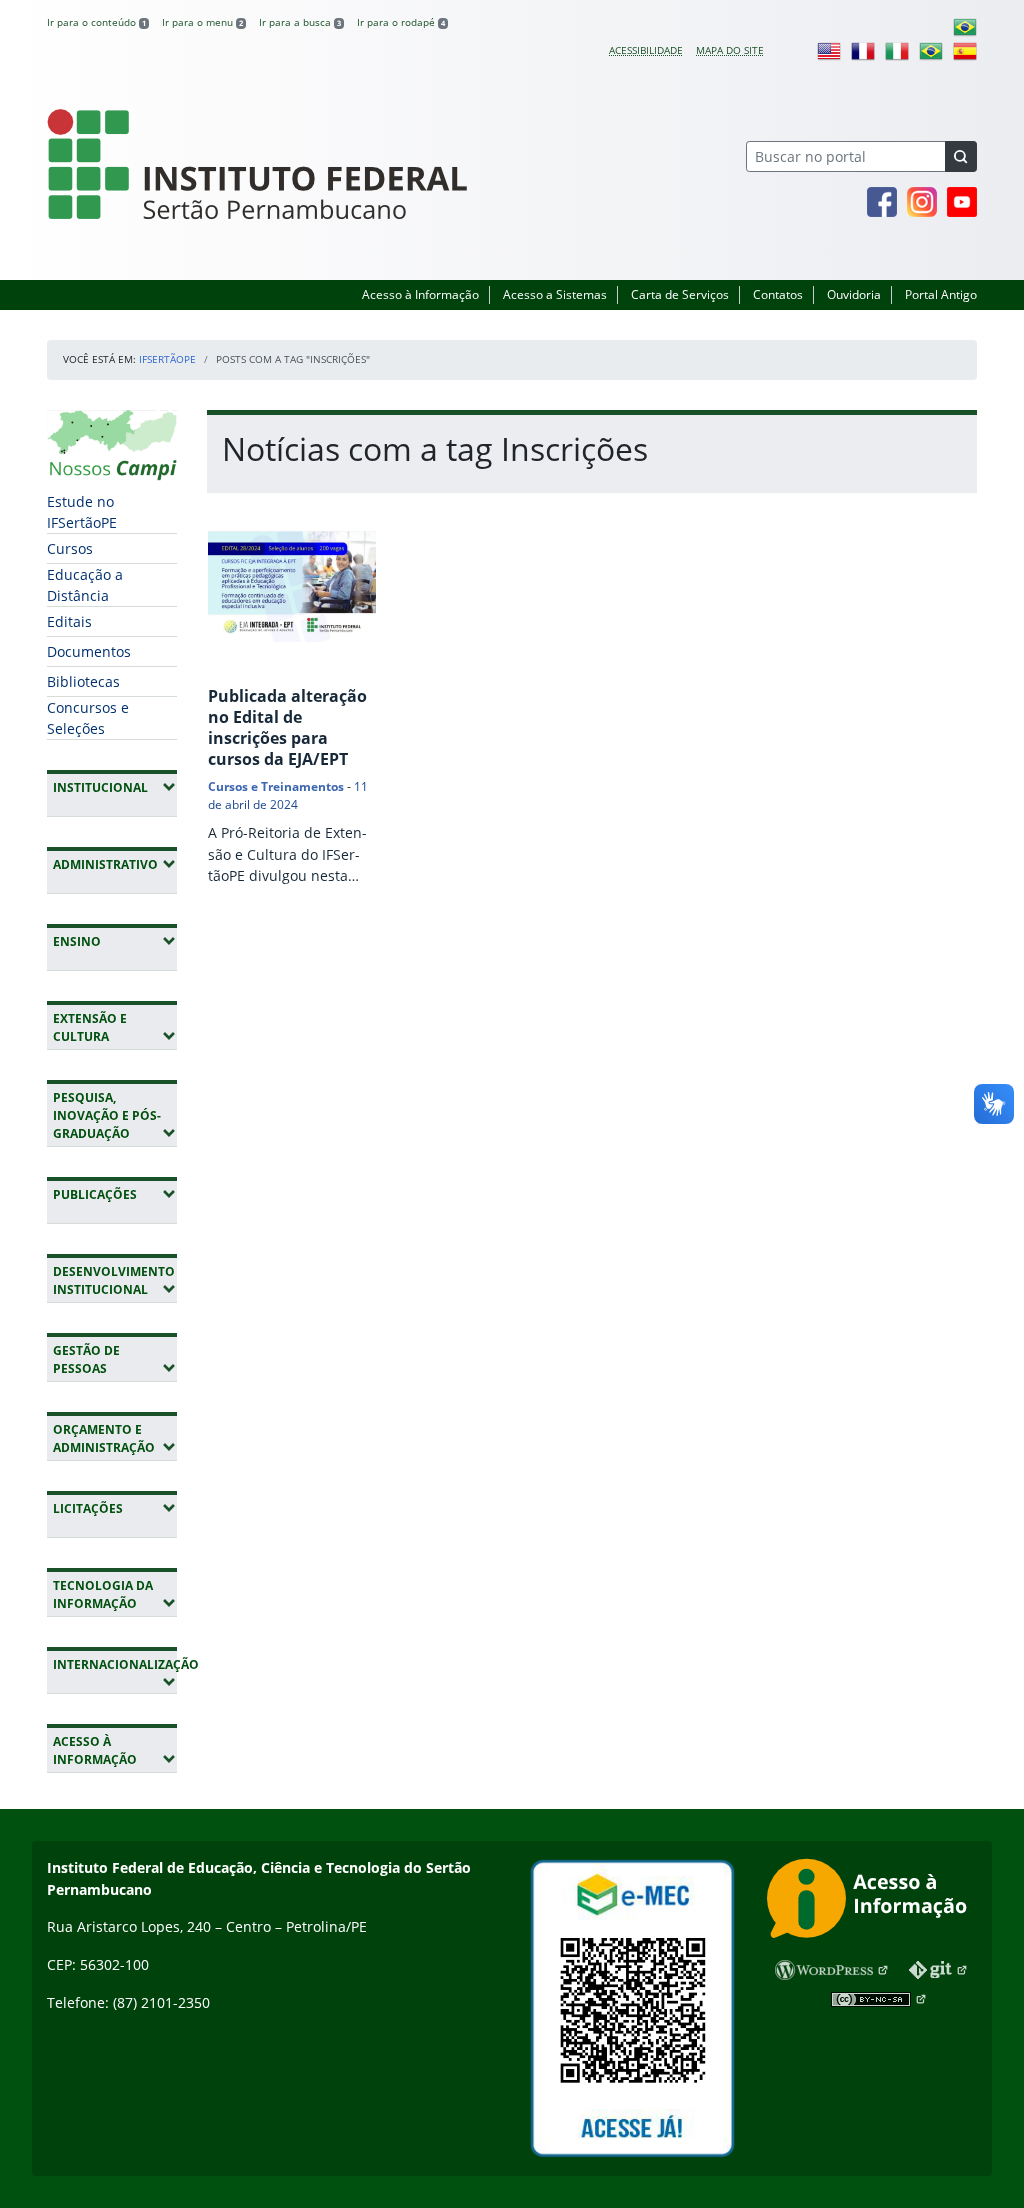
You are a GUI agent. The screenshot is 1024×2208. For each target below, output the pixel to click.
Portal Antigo (941, 294)
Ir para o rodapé (401, 22)
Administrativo (115, 864)
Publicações (115, 1194)
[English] (829, 50)
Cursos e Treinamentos (276, 786)
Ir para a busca (300, 22)
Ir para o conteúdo (96, 22)
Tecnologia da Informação (115, 1594)
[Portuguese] (965, 26)
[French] (863, 50)
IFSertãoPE (167, 359)
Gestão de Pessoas (115, 1359)
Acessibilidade (646, 50)
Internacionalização (114, 1673)
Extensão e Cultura (115, 1027)
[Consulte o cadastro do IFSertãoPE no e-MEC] (632, 2008)
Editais (69, 621)
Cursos (70, 548)
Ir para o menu (202, 22)
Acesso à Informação (420, 294)
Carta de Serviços (680, 294)
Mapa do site (730, 50)
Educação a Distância (85, 585)
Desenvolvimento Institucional (115, 1280)
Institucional (115, 787)
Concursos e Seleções (88, 718)
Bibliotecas (83, 681)
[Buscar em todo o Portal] (961, 156)
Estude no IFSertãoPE (82, 512)
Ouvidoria (854, 294)
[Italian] (897, 50)
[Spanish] (965, 50)
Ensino (115, 941)
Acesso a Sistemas (555, 294)
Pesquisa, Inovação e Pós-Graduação (115, 1115)
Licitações (115, 1508)
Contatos (778, 294)
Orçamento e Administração (115, 1438)
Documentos (89, 651)
